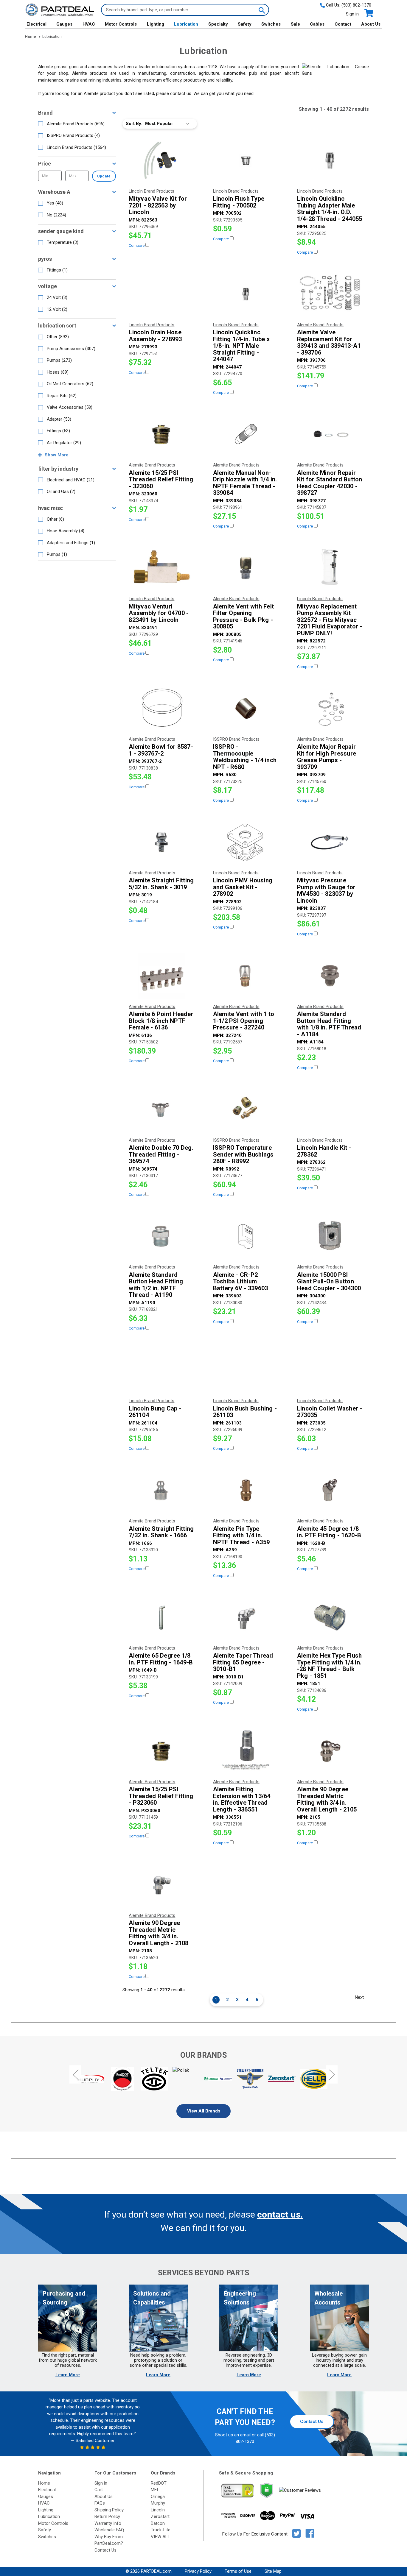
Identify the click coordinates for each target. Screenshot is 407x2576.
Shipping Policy (109, 2510)
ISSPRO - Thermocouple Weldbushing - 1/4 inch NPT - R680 (245, 757)
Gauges (64, 24)
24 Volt (57, 297)
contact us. (280, 2214)
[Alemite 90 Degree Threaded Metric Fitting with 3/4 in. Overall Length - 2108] (161, 1885)
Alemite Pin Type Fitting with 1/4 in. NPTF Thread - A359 (241, 1536)
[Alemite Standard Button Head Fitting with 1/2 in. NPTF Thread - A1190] (161, 1236)
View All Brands (204, 2111)
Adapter (59, 419)
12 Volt (57, 309)
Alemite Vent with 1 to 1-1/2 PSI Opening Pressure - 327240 (244, 1021)
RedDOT (159, 2483)
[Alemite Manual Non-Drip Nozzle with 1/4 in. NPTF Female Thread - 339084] (246, 434)
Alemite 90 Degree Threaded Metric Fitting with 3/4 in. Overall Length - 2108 (159, 1933)
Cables (317, 24)
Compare (137, 245)
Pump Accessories (71, 349)
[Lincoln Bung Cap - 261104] (161, 1370)
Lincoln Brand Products (76, 147)
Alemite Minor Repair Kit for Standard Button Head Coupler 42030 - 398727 (330, 483)
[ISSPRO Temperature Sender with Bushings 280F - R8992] (246, 1110)
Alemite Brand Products (76, 124)
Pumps (59, 360)
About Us (371, 24)
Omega (158, 2497)
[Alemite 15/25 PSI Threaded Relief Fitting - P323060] (161, 1751)
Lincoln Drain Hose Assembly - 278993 (155, 336)
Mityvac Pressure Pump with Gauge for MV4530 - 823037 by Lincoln (326, 890)
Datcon (158, 2523)
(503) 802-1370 (356, 5)
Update (104, 176)
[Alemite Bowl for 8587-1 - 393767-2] (161, 709)
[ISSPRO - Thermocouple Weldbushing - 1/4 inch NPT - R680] (246, 709)
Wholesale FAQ (109, 2530)
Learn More (68, 2375)
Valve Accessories (70, 407)
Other (58, 337)
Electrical (36, 24)
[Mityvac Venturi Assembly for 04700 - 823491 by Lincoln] (161, 568)
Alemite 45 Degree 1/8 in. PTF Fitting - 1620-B (329, 1532)
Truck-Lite (161, 2530)
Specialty (218, 24)
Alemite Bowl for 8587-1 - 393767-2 (161, 750)
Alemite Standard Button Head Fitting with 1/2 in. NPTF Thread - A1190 (156, 1285)
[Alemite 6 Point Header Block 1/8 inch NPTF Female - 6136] (161, 976)
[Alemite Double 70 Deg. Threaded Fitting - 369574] (161, 1110)
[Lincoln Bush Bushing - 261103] (246, 1370)
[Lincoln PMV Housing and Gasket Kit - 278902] (246, 842)
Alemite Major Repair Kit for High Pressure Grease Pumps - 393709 (327, 757)
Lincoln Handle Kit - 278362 (324, 1151)
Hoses (58, 372)
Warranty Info (108, 2523)
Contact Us (312, 2421)
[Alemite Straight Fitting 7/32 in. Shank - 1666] (161, 1490)
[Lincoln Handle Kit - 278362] (330, 1110)
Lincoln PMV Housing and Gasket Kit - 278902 (243, 887)
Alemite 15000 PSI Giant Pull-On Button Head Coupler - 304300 (329, 1282)
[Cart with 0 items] (368, 13)
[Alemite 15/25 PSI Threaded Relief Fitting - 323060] (161, 434)
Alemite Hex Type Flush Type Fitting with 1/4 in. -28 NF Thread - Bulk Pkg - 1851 (330, 1666)
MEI (154, 2490)
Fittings (57, 270)
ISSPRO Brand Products (73, 135)
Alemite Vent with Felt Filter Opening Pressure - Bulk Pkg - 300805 (244, 617)
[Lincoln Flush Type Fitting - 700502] (246, 160)
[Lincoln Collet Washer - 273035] (330, 1370)
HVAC (89, 24)
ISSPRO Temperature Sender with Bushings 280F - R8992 (243, 1154)
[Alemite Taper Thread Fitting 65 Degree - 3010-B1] (246, 1617)
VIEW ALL (160, 2537)
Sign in (352, 14)
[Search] (261, 10)
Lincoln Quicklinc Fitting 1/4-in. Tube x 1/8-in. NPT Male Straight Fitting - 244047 (241, 346)
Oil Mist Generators (70, 384)
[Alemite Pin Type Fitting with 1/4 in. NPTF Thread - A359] (246, 1490)
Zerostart (160, 2516)
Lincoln (158, 2510)
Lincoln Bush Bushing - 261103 (245, 1412)
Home (44, 2483)
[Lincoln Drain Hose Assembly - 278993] (161, 294)
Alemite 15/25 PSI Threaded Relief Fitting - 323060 (161, 480)
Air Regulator (64, 443)
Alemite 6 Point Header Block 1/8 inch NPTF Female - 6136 (161, 1021)
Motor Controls (121, 24)
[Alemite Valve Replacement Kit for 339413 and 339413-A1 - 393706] (330, 294)
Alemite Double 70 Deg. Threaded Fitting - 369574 (161, 1154)
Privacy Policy (198, 2571)
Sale (295, 24)
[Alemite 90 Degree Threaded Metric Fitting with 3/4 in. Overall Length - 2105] (330, 1751)
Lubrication (186, 24)
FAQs (100, 2503)
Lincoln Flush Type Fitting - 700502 (239, 202)
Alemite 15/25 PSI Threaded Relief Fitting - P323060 (161, 1796)
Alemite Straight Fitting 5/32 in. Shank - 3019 (161, 884)
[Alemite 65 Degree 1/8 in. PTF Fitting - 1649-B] (161, 1617)
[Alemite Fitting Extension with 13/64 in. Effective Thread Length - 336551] (246, 1751)
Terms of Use (238, 2571)
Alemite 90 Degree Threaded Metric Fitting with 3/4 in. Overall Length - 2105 (327, 1799)
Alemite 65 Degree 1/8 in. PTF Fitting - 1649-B (161, 1659)
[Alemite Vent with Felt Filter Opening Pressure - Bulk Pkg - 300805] (246, 568)
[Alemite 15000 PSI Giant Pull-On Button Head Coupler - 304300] (330, 1236)
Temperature (63, 242)
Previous (75, 2074)
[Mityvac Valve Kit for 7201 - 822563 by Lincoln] (161, 160)
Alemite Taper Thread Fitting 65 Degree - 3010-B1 (243, 1662)
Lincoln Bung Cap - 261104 (155, 1412)
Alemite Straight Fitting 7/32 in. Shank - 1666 (161, 1532)
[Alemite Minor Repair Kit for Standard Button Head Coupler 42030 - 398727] (330, 434)
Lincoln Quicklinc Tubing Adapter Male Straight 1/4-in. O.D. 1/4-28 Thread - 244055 (330, 209)
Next (359, 1997)
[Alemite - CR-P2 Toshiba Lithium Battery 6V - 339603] (246, 1236)
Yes (55, 203)
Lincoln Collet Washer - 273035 (330, 1412)
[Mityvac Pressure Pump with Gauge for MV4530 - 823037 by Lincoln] (330, 842)
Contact (343, 24)
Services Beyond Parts (203, 2273)
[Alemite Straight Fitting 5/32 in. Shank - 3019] (161, 842)
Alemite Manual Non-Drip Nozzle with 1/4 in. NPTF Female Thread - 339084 (245, 483)
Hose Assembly (66, 531)
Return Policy (107, 2516)
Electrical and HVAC (71, 480)
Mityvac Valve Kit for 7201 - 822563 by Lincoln (158, 205)
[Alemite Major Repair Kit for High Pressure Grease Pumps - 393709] (330, 709)
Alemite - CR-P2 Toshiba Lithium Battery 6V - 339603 (241, 1282)
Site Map (273, 2571)
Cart (99, 2490)
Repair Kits (62, 396)
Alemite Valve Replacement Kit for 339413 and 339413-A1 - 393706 (329, 342)
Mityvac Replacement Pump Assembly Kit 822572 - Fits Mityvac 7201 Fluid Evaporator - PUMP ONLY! (330, 620)
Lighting (156, 24)
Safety (245, 24)
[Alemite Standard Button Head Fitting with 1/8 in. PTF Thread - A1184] (330, 976)
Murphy (158, 2503)
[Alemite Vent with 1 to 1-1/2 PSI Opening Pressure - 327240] (246, 976)
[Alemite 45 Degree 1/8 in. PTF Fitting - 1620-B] (330, 1490)
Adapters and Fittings (71, 543)
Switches (271, 24)
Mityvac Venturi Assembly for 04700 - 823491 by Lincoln (159, 613)
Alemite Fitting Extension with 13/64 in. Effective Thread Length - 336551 (242, 1799)
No (56, 215)
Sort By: (134, 124)
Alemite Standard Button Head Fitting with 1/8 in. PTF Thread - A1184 (329, 1024)
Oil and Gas (61, 492)
